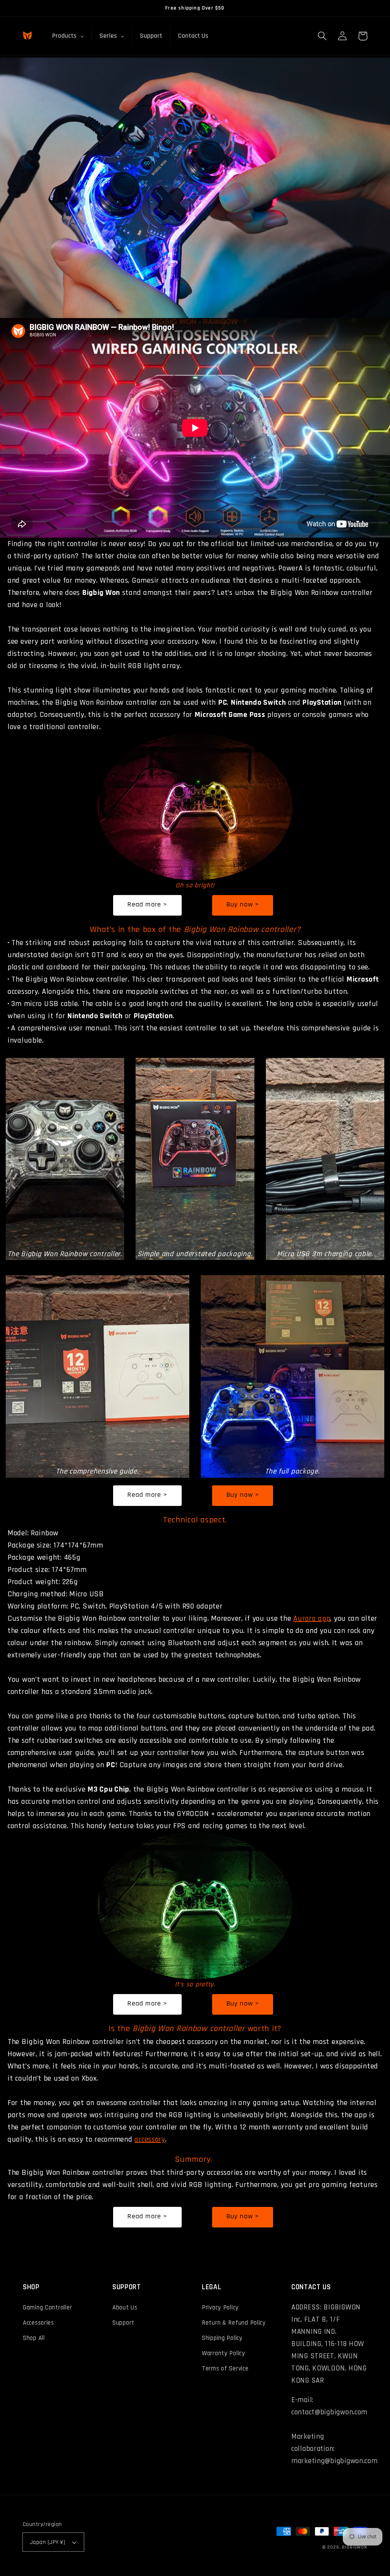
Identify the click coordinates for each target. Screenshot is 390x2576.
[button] (322, 36)
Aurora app (312, 1618)
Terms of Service (225, 2369)
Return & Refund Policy (234, 2323)
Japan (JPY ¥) (48, 2542)
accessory (150, 2139)
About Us (125, 2308)
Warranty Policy (224, 2353)
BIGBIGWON (355, 2547)
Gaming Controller (47, 2308)
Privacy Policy (220, 2308)
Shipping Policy (222, 2338)
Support (123, 2323)
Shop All (34, 2338)
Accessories (38, 2323)
